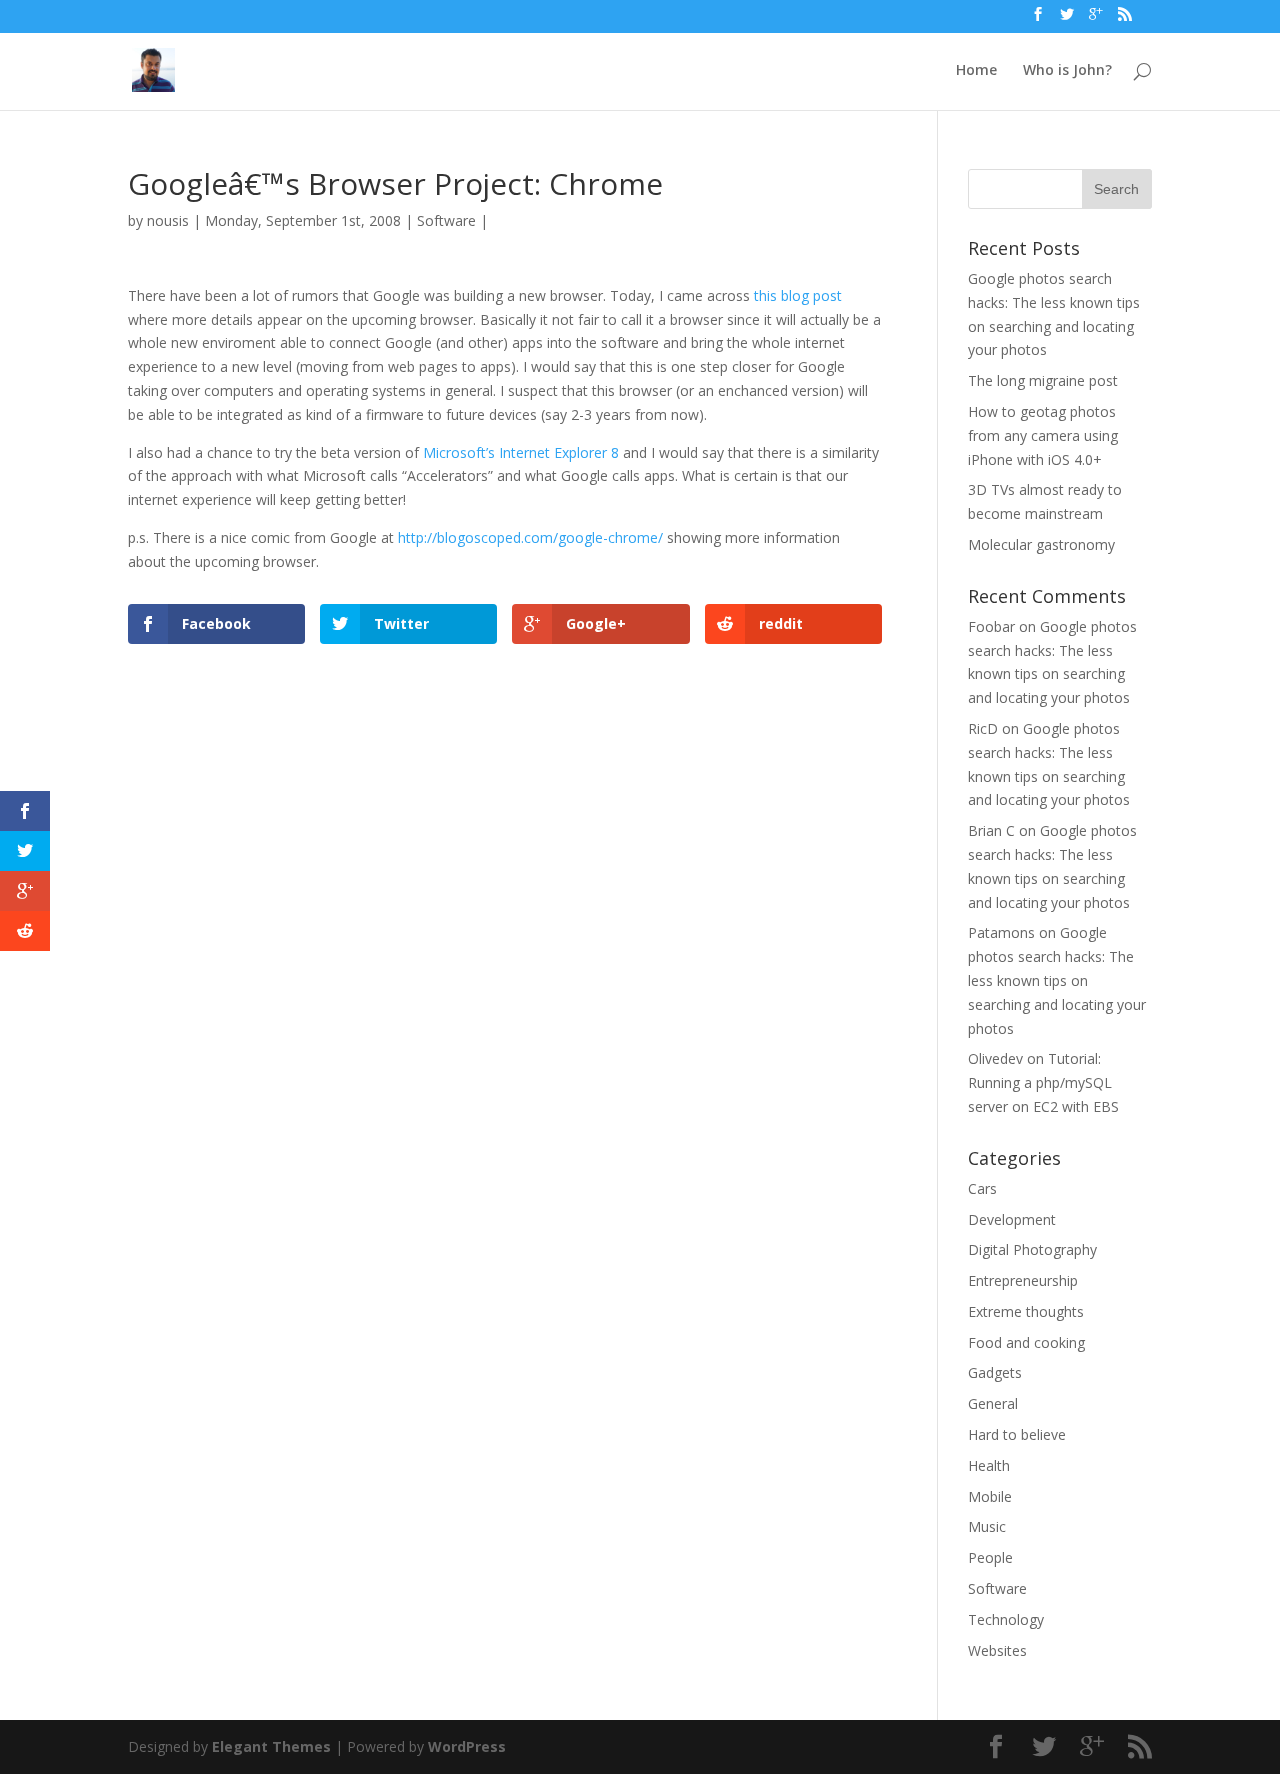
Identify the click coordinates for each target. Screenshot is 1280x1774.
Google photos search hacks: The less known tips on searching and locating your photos (1057, 980)
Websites (997, 1650)
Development (1012, 1219)
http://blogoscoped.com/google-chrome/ (530, 537)
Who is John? (1067, 71)
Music (987, 1526)
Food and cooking (1026, 1342)
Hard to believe (1017, 1434)
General (993, 1403)
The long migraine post (1043, 380)
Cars (982, 1188)
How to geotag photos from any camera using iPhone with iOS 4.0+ (1043, 435)
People (990, 1557)
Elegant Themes (271, 1746)
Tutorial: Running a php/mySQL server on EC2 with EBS (1043, 1082)
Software (446, 220)
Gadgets (995, 1372)
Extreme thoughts (1026, 1311)
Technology (1006, 1619)
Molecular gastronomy (1041, 544)
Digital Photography (1032, 1249)
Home (976, 71)
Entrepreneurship (1023, 1280)
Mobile (990, 1496)
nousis (168, 220)
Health (989, 1465)
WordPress (467, 1746)
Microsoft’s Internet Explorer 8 (521, 452)
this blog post (798, 295)
